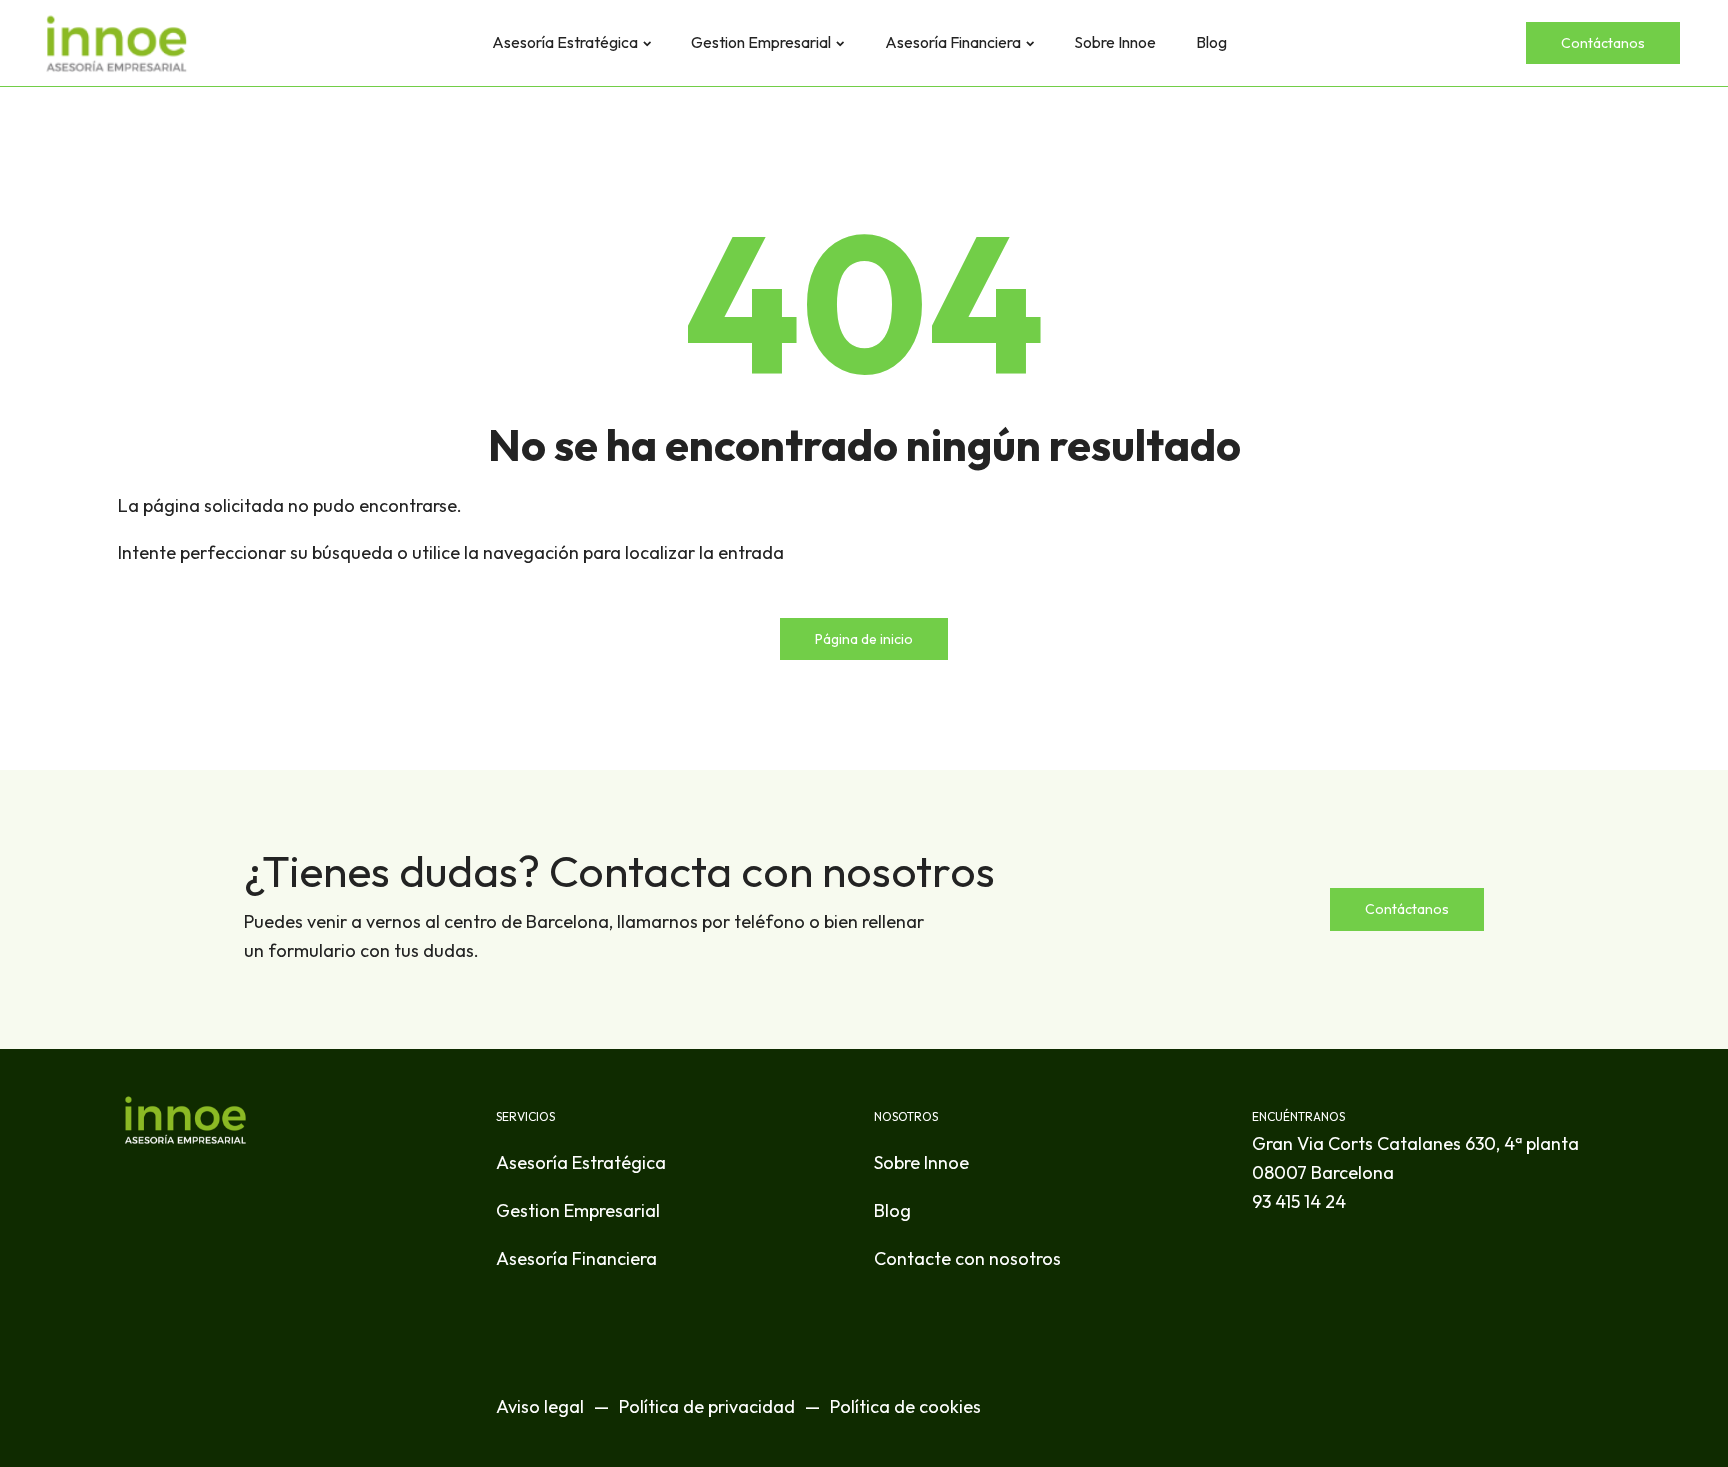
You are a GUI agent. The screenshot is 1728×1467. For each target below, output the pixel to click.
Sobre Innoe (1115, 42)
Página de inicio (864, 639)
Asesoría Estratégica (565, 42)
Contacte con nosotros (967, 1258)
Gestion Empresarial (761, 42)
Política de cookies (905, 1406)
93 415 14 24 (1299, 1201)
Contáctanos (1603, 43)
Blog (1211, 42)
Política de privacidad (707, 1406)
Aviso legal (540, 1406)
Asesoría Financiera (953, 42)
